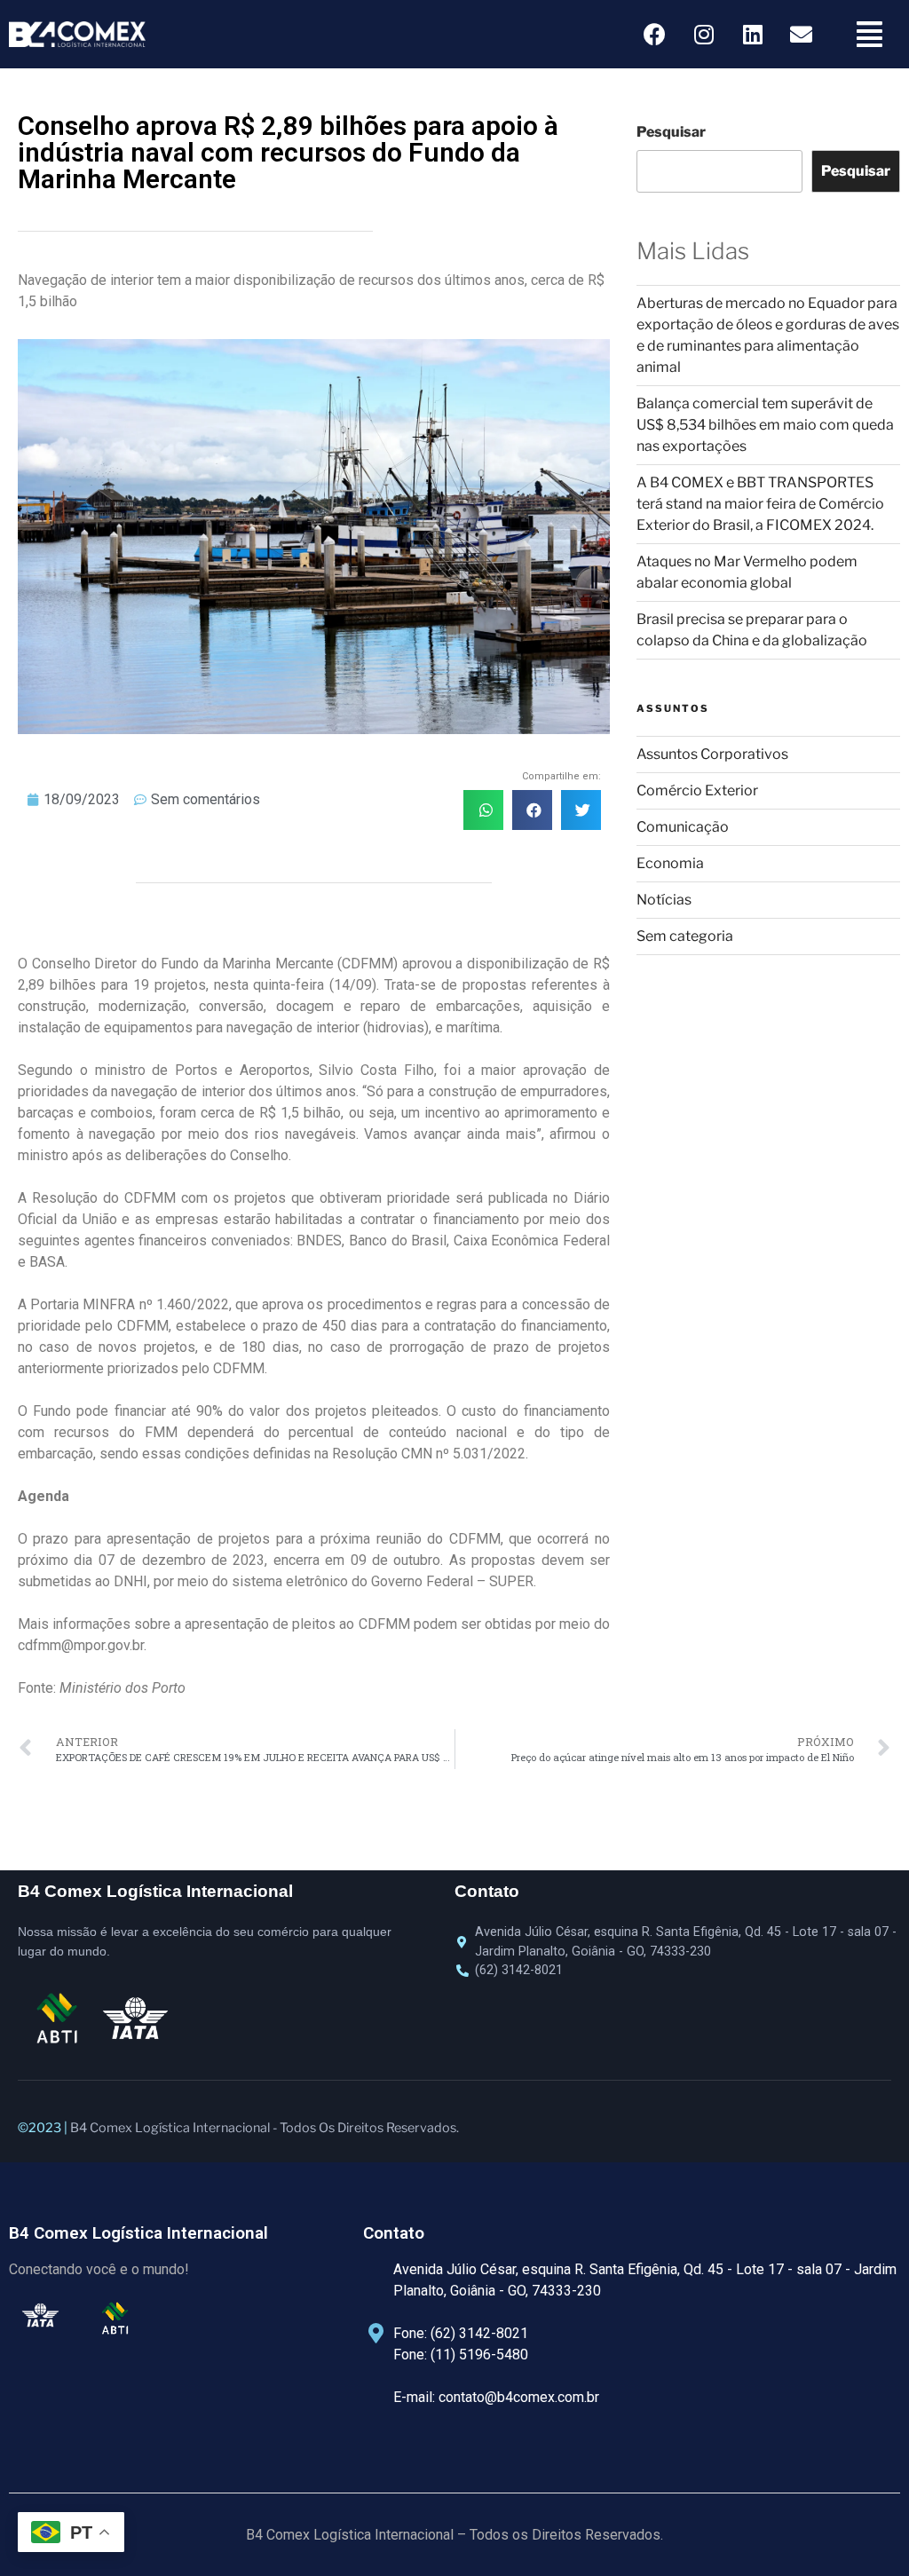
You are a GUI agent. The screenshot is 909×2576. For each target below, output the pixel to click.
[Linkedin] (753, 35)
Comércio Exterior (697, 790)
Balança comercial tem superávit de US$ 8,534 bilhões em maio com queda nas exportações (765, 425)
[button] (483, 810)
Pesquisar (671, 132)
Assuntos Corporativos (712, 754)
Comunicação (683, 827)
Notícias (664, 900)
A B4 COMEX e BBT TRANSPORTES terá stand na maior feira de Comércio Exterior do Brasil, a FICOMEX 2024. (760, 504)
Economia (670, 863)
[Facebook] (655, 35)
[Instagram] (704, 35)
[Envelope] (802, 35)
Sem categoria (685, 936)
